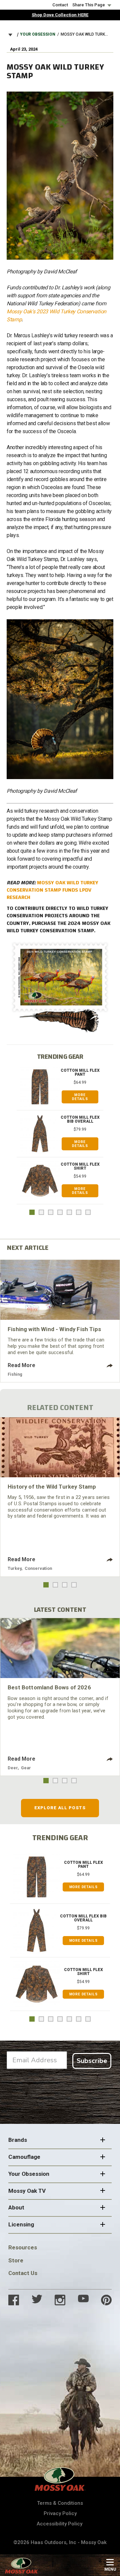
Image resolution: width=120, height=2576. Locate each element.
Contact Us (23, 2273)
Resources (23, 2247)
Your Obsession (38, 34)
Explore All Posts (60, 1808)
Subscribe (92, 2061)
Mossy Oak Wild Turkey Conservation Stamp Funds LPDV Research (52, 890)
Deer (13, 1768)
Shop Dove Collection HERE (60, 15)
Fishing (15, 1374)
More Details (80, 1097)
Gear (26, 1768)
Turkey (14, 1568)
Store (16, 2260)
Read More (21, 1365)
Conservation (38, 1568)
